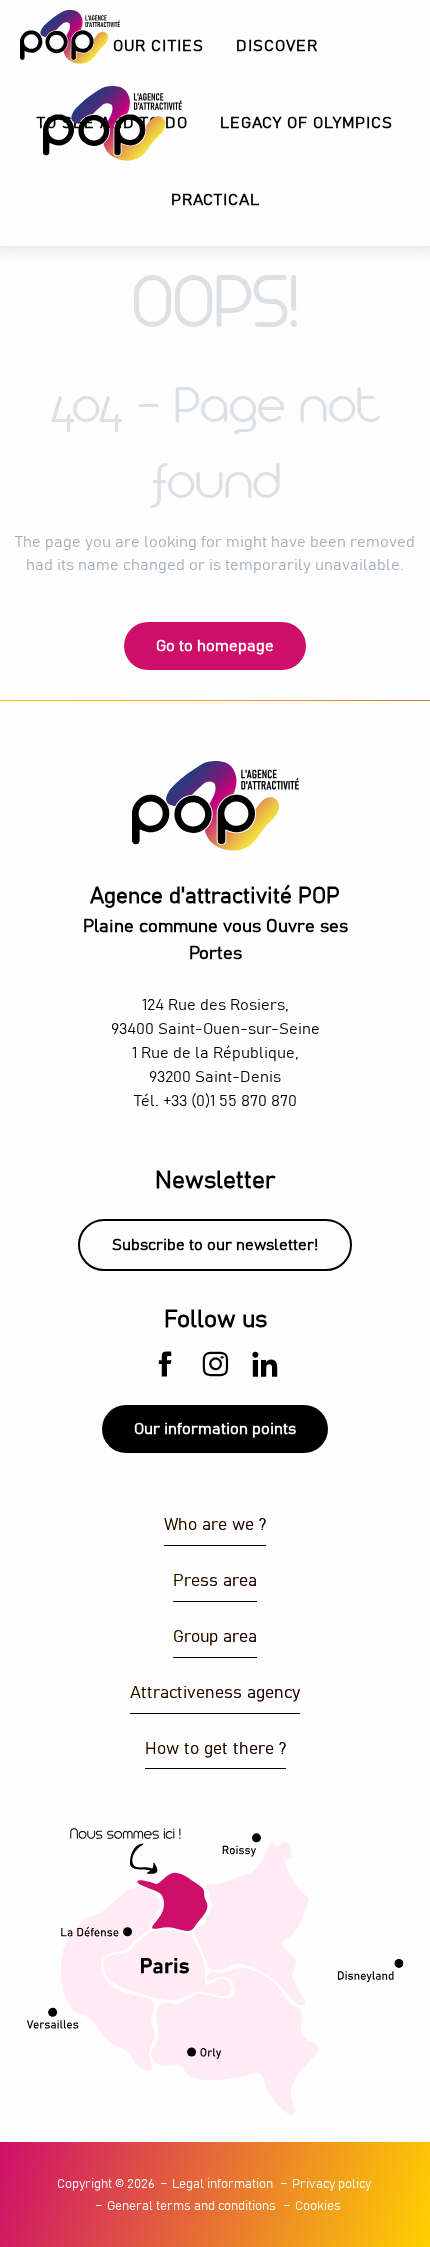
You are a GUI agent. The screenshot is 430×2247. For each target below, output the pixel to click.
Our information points (215, 1429)
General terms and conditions (191, 2206)
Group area (215, 1637)
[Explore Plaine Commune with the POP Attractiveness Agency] (87, 123)
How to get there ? (215, 1749)
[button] (277, 46)
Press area (215, 1581)
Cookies (318, 2206)
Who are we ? (215, 1525)
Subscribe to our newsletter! (215, 1245)
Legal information (222, 2184)
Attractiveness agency (215, 1693)
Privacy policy (331, 2184)
